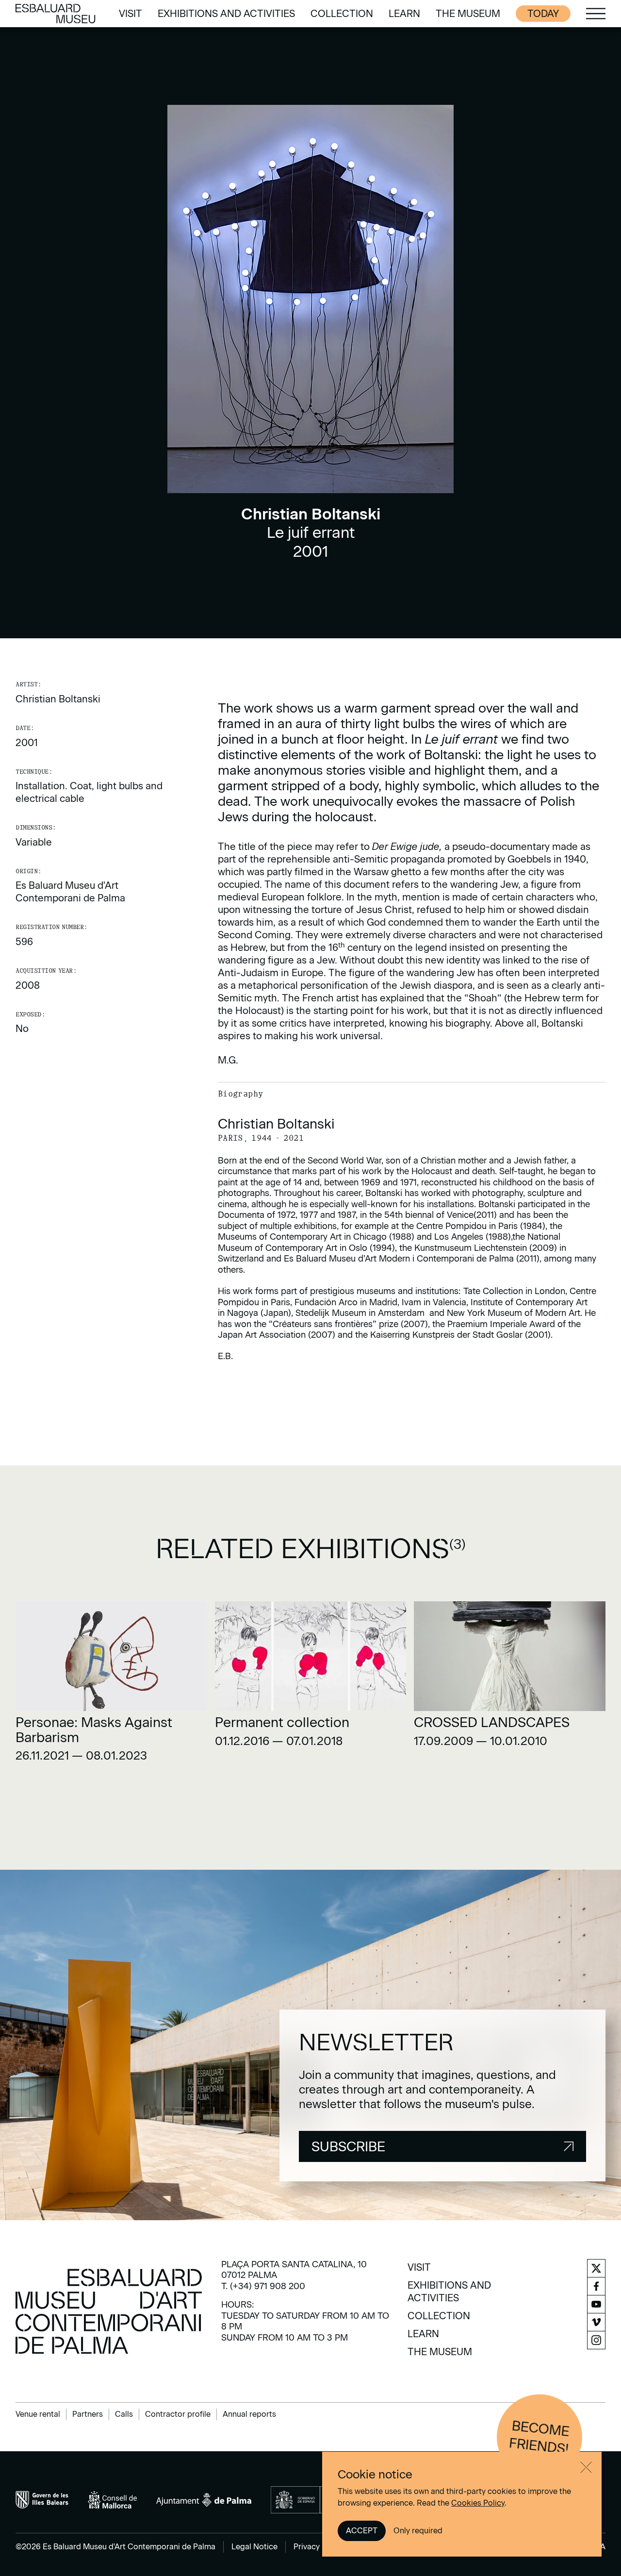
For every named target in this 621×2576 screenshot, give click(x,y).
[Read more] (111, 1685)
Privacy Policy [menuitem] (319, 2547)
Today (543, 14)
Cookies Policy (478, 2503)
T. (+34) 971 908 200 (263, 2286)
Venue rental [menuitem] (38, 2414)
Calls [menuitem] (124, 2414)
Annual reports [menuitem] (249, 2414)
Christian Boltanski (58, 699)
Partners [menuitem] (88, 2414)
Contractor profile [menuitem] (178, 2414)
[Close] (586, 2467)
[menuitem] (131, 14)
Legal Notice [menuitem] (254, 2547)
